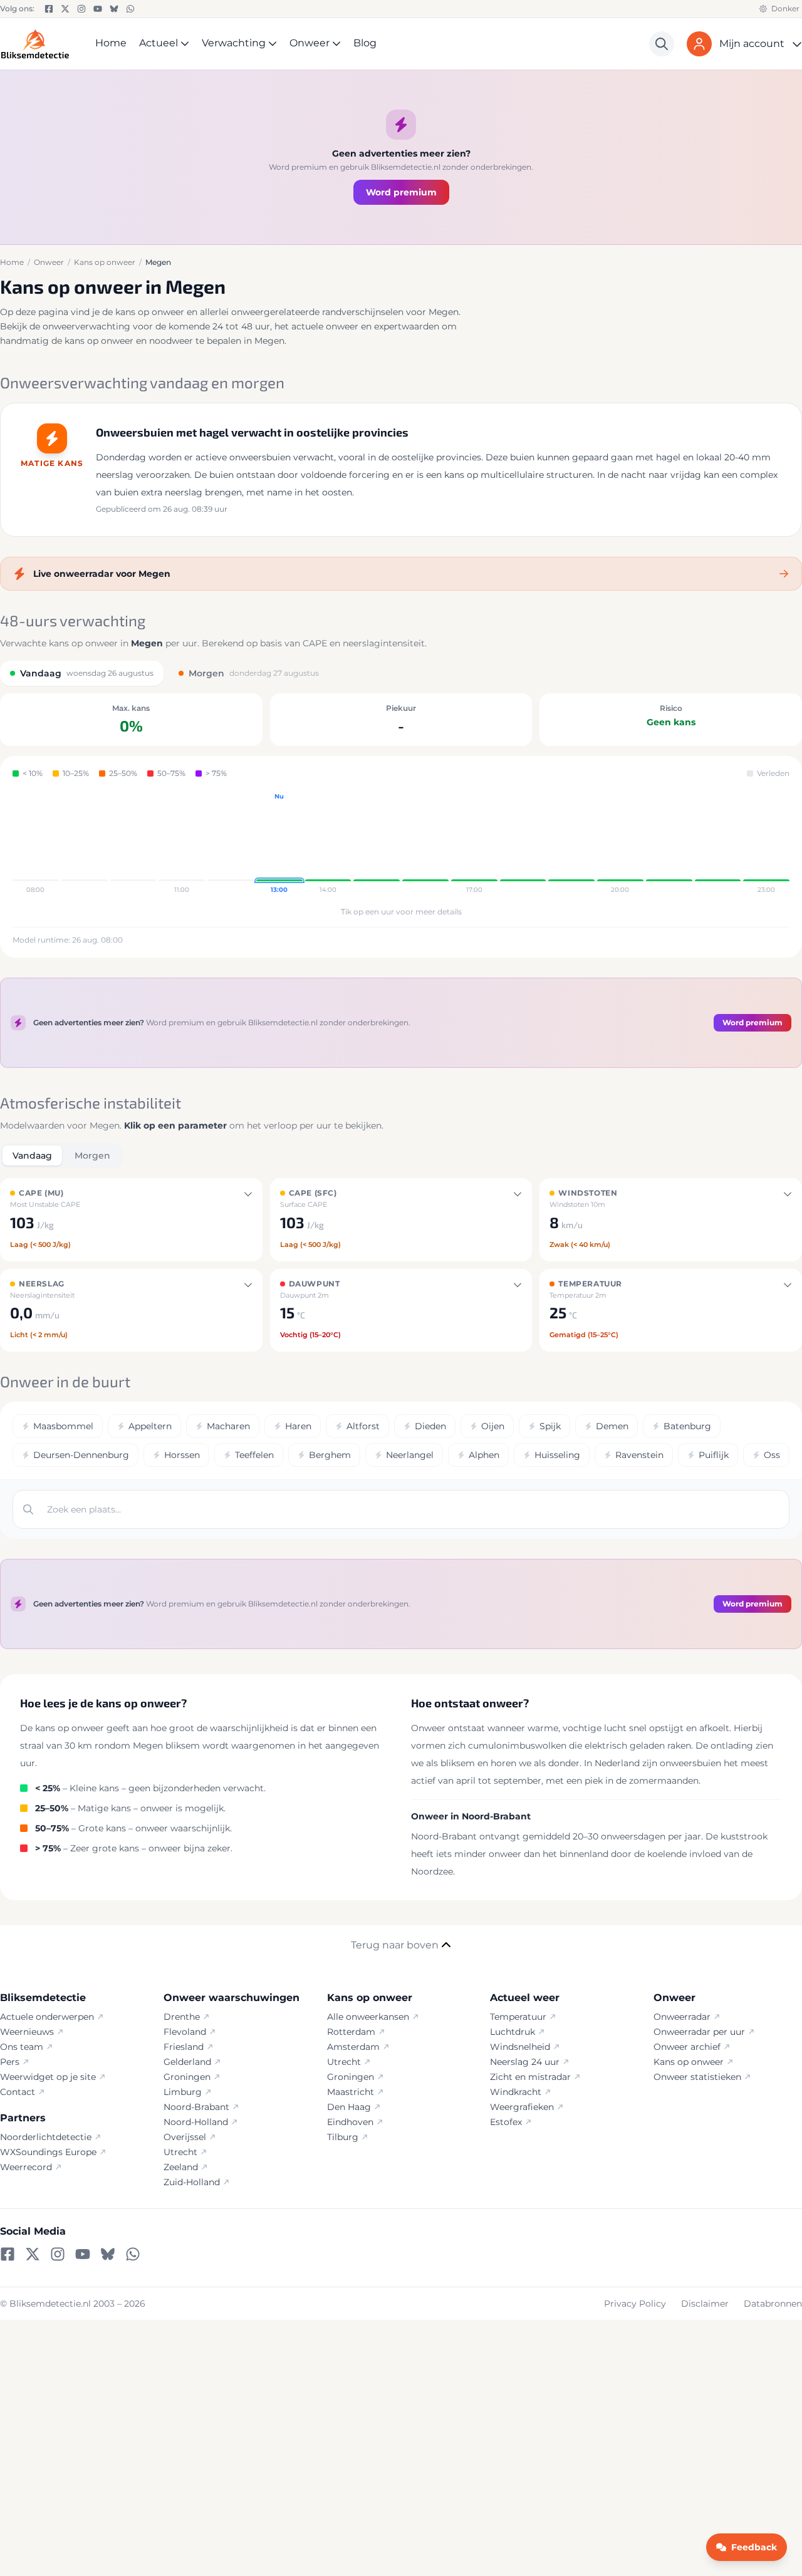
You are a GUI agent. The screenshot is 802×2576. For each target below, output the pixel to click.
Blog (365, 43)
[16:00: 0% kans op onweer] (425, 844)
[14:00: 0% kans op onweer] (328, 844)
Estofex (506, 2122)
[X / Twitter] (65, 9)
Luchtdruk (513, 2032)
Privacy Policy (635, 2304)
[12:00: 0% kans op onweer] (231, 844)
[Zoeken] (662, 44)
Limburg (183, 2092)
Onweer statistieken (697, 2077)
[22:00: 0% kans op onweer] (718, 844)
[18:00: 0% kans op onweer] (523, 844)
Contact (18, 2092)
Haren (298, 1426)
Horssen (182, 1455)
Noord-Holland (196, 2122)
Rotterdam (351, 2032)
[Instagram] (81, 9)
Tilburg (343, 2137)
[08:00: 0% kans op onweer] (36, 844)
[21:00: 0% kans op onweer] (669, 844)
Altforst (363, 1426)
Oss (772, 1455)
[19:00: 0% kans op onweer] (571, 844)
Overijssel (185, 2137)
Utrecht (180, 2152)
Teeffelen (254, 1455)
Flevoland (185, 2032)
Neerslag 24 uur (525, 2062)
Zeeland (181, 2167)
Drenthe (182, 2017)
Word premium (401, 192)
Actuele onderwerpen (47, 2017)
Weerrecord (26, 2167)
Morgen (92, 1156)
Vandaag (32, 1156)
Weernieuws (27, 2032)
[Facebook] (49, 9)
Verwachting (234, 43)
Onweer (310, 43)
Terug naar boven (395, 1945)
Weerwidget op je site (48, 2077)
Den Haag (349, 2107)
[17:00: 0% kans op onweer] (474, 844)
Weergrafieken (522, 2107)
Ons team (22, 2047)
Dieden (430, 1426)
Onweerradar (682, 2017)
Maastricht (351, 2092)
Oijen (493, 1426)
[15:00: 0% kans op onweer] (377, 844)
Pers (10, 2062)
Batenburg (687, 1426)
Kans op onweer (689, 2062)
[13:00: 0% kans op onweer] (279, 844)
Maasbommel (63, 1426)
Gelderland (187, 2062)
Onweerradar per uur (699, 2032)
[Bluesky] (114, 9)
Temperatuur (518, 2017)
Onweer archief (687, 2047)
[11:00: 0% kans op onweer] (182, 844)
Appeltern (150, 1426)
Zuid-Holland (192, 2182)
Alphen (484, 1455)
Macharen (228, 1426)
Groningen (187, 2077)
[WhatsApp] (130, 9)
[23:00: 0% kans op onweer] (766, 844)
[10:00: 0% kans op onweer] (133, 844)
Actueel (159, 43)
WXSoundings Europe (48, 2152)
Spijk (550, 1426)
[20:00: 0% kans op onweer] (620, 844)
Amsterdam (353, 2047)
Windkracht (516, 2092)
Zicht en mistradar (530, 2077)
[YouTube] (98, 9)
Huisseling (557, 1455)
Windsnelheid (520, 2047)
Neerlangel (410, 1455)
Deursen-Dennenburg (81, 1455)
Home (111, 43)
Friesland (184, 2047)
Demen (612, 1426)
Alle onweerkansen (368, 2017)
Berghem (330, 1455)
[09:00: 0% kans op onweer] (85, 844)
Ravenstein (639, 1455)
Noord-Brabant (196, 2107)
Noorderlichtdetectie (46, 2137)
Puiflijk (714, 1455)
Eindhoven (350, 2122)
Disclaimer (705, 2304)
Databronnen (773, 2304)
